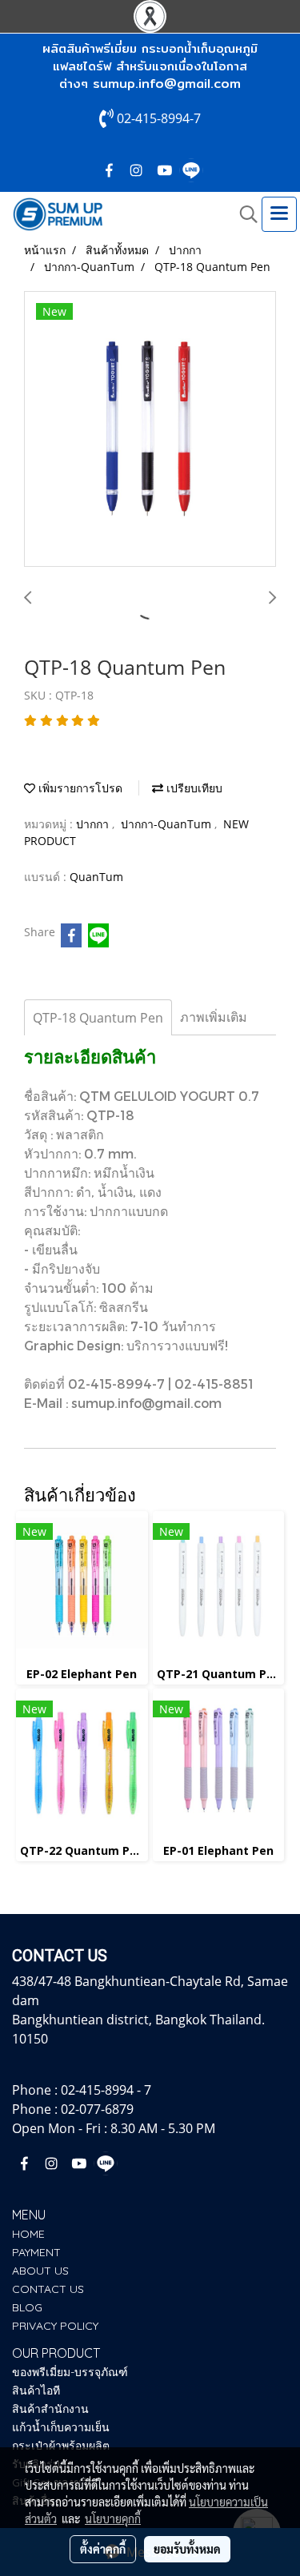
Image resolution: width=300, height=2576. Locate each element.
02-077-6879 (97, 2109)
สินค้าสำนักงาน (50, 2409)
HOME (28, 2234)
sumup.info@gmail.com (167, 84)
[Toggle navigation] (279, 214)
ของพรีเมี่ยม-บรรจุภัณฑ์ (70, 2372)
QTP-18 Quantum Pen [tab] (98, 1018)
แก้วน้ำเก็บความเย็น (61, 2427)
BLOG (27, 2307)
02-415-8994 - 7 (106, 2090)
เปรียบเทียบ (193, 788)
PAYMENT (36, 2252)
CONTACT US (48, 2289)
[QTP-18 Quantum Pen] (150, 430)
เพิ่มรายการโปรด (79, 788)
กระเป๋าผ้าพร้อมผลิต (61, 2446)
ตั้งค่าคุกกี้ (103, 2549)
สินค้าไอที (36, 2391)
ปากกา (94, 824)
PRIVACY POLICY (55, 2326)
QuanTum (96, 877)
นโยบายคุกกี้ (113, 2518)
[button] (243, 214)
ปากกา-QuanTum (168, 824)
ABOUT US (40, 2271)
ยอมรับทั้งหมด (187, 2549)
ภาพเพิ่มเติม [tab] (214, 1017)
